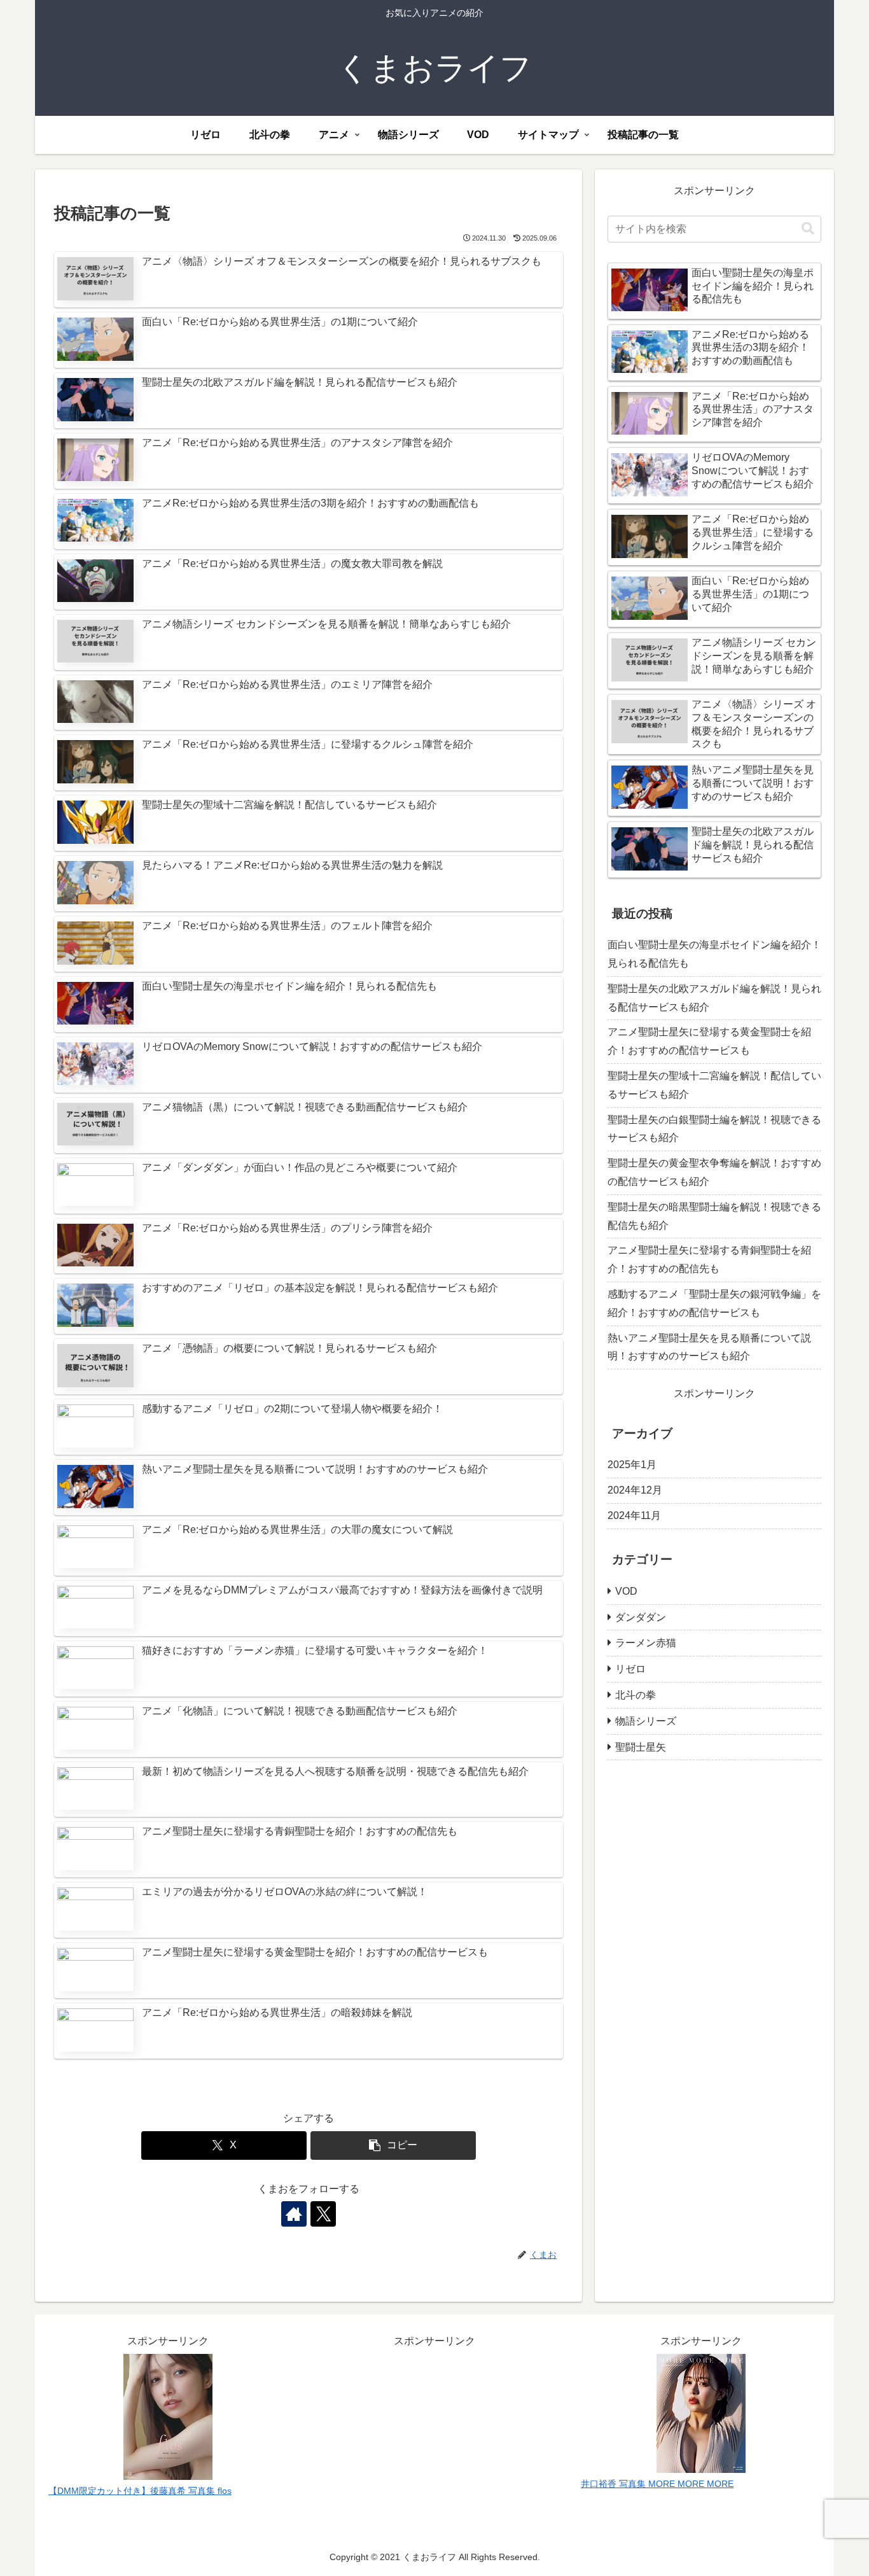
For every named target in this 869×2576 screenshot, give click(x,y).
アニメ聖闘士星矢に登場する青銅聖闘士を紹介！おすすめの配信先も (709, 1259)
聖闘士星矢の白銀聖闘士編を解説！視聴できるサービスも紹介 (714, 1129)
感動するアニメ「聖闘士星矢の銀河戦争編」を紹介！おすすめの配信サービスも (714, 1303)
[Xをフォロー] (323, 2214)
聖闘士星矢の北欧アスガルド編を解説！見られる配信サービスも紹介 (714, 998)
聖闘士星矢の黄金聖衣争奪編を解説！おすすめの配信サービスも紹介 (714, 1172)
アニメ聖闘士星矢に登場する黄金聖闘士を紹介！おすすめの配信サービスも (709, 1041)
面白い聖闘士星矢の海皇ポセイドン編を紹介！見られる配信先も (714, 954)
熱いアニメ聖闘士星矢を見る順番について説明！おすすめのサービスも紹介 (709, 1347)
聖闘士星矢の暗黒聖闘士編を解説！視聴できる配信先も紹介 (714, 1216)
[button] (393, 2145)
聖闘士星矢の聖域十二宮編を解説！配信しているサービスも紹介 (714, 1085)
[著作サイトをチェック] (294, 2214)
